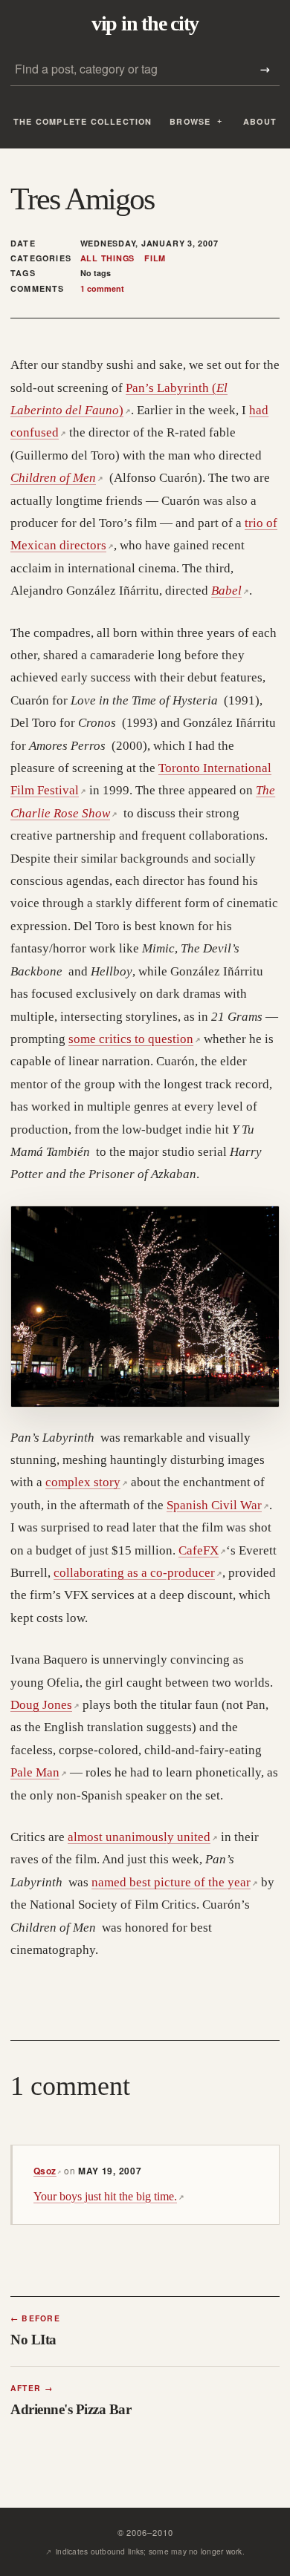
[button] (145, 1307)
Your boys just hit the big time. (109, 2196)
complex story (87, 1482)
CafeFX (202, 1550)
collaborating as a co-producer (138, 1573)
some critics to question (135, 1039)
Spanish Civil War (218, 1505)
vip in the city (145, 24)
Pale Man (39, 1772)
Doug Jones (45, 1705)
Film (155, 258)
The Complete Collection (83, 121)
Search (265, 69)
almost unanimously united (143, 1837)
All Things (108, 258)
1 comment (102, 288)
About (260, 121)
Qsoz (48, 2171)
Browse (190, 121)
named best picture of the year (175, 1882)
